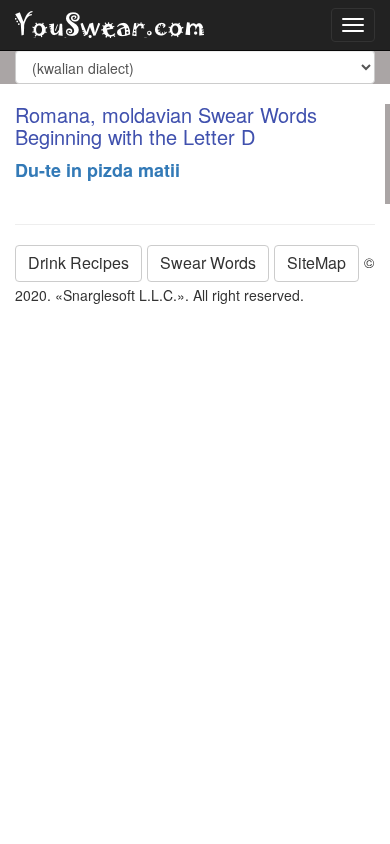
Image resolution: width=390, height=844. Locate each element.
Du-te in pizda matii (97, 170)
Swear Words (208, 262)
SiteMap (316, 262)
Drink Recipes (78, 262)
